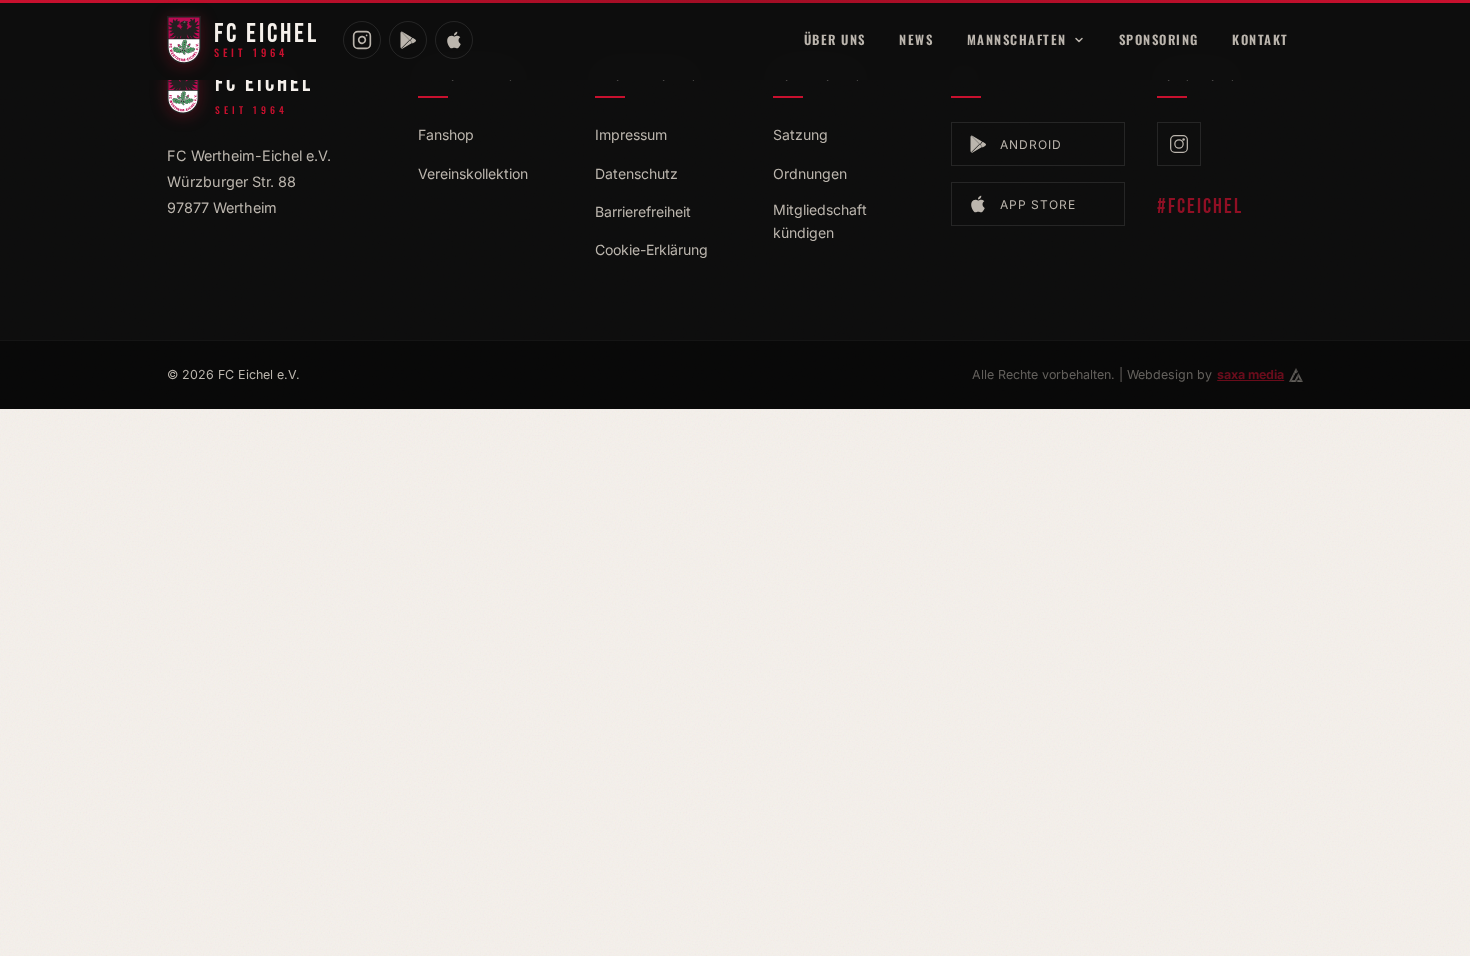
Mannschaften (1017, 39)
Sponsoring (1159, 39)
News (916, 39)
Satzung (800, 134)
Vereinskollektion (473, 173)
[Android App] (408, 40)
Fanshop (446, 134)
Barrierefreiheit (643, 211)
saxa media (1250, 374)
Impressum (631, 134)
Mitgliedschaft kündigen (820, 221)
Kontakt (1260, 39)
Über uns (835, 39)
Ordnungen (810, 173)
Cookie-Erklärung (651, 249)
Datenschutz (636, 173)
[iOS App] (454, 40)
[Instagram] (362, 40)
